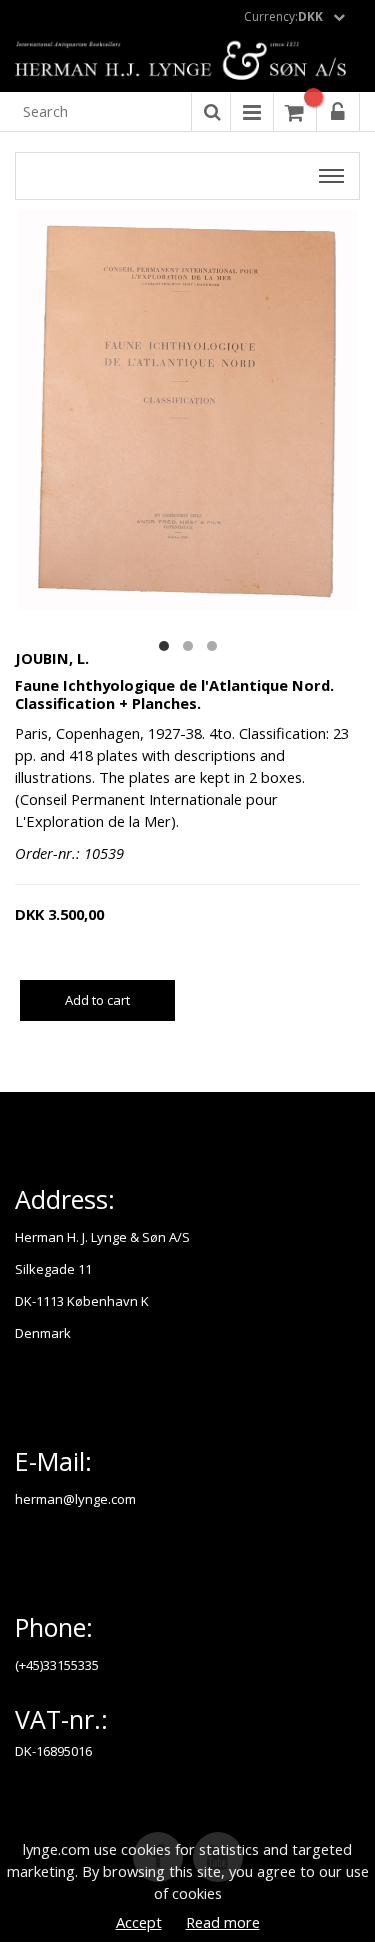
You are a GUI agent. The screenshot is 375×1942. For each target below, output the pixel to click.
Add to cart (97, 1000)
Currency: (283, 16)
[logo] (187, 62)
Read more (223, 1922)
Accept (139, 1922)
